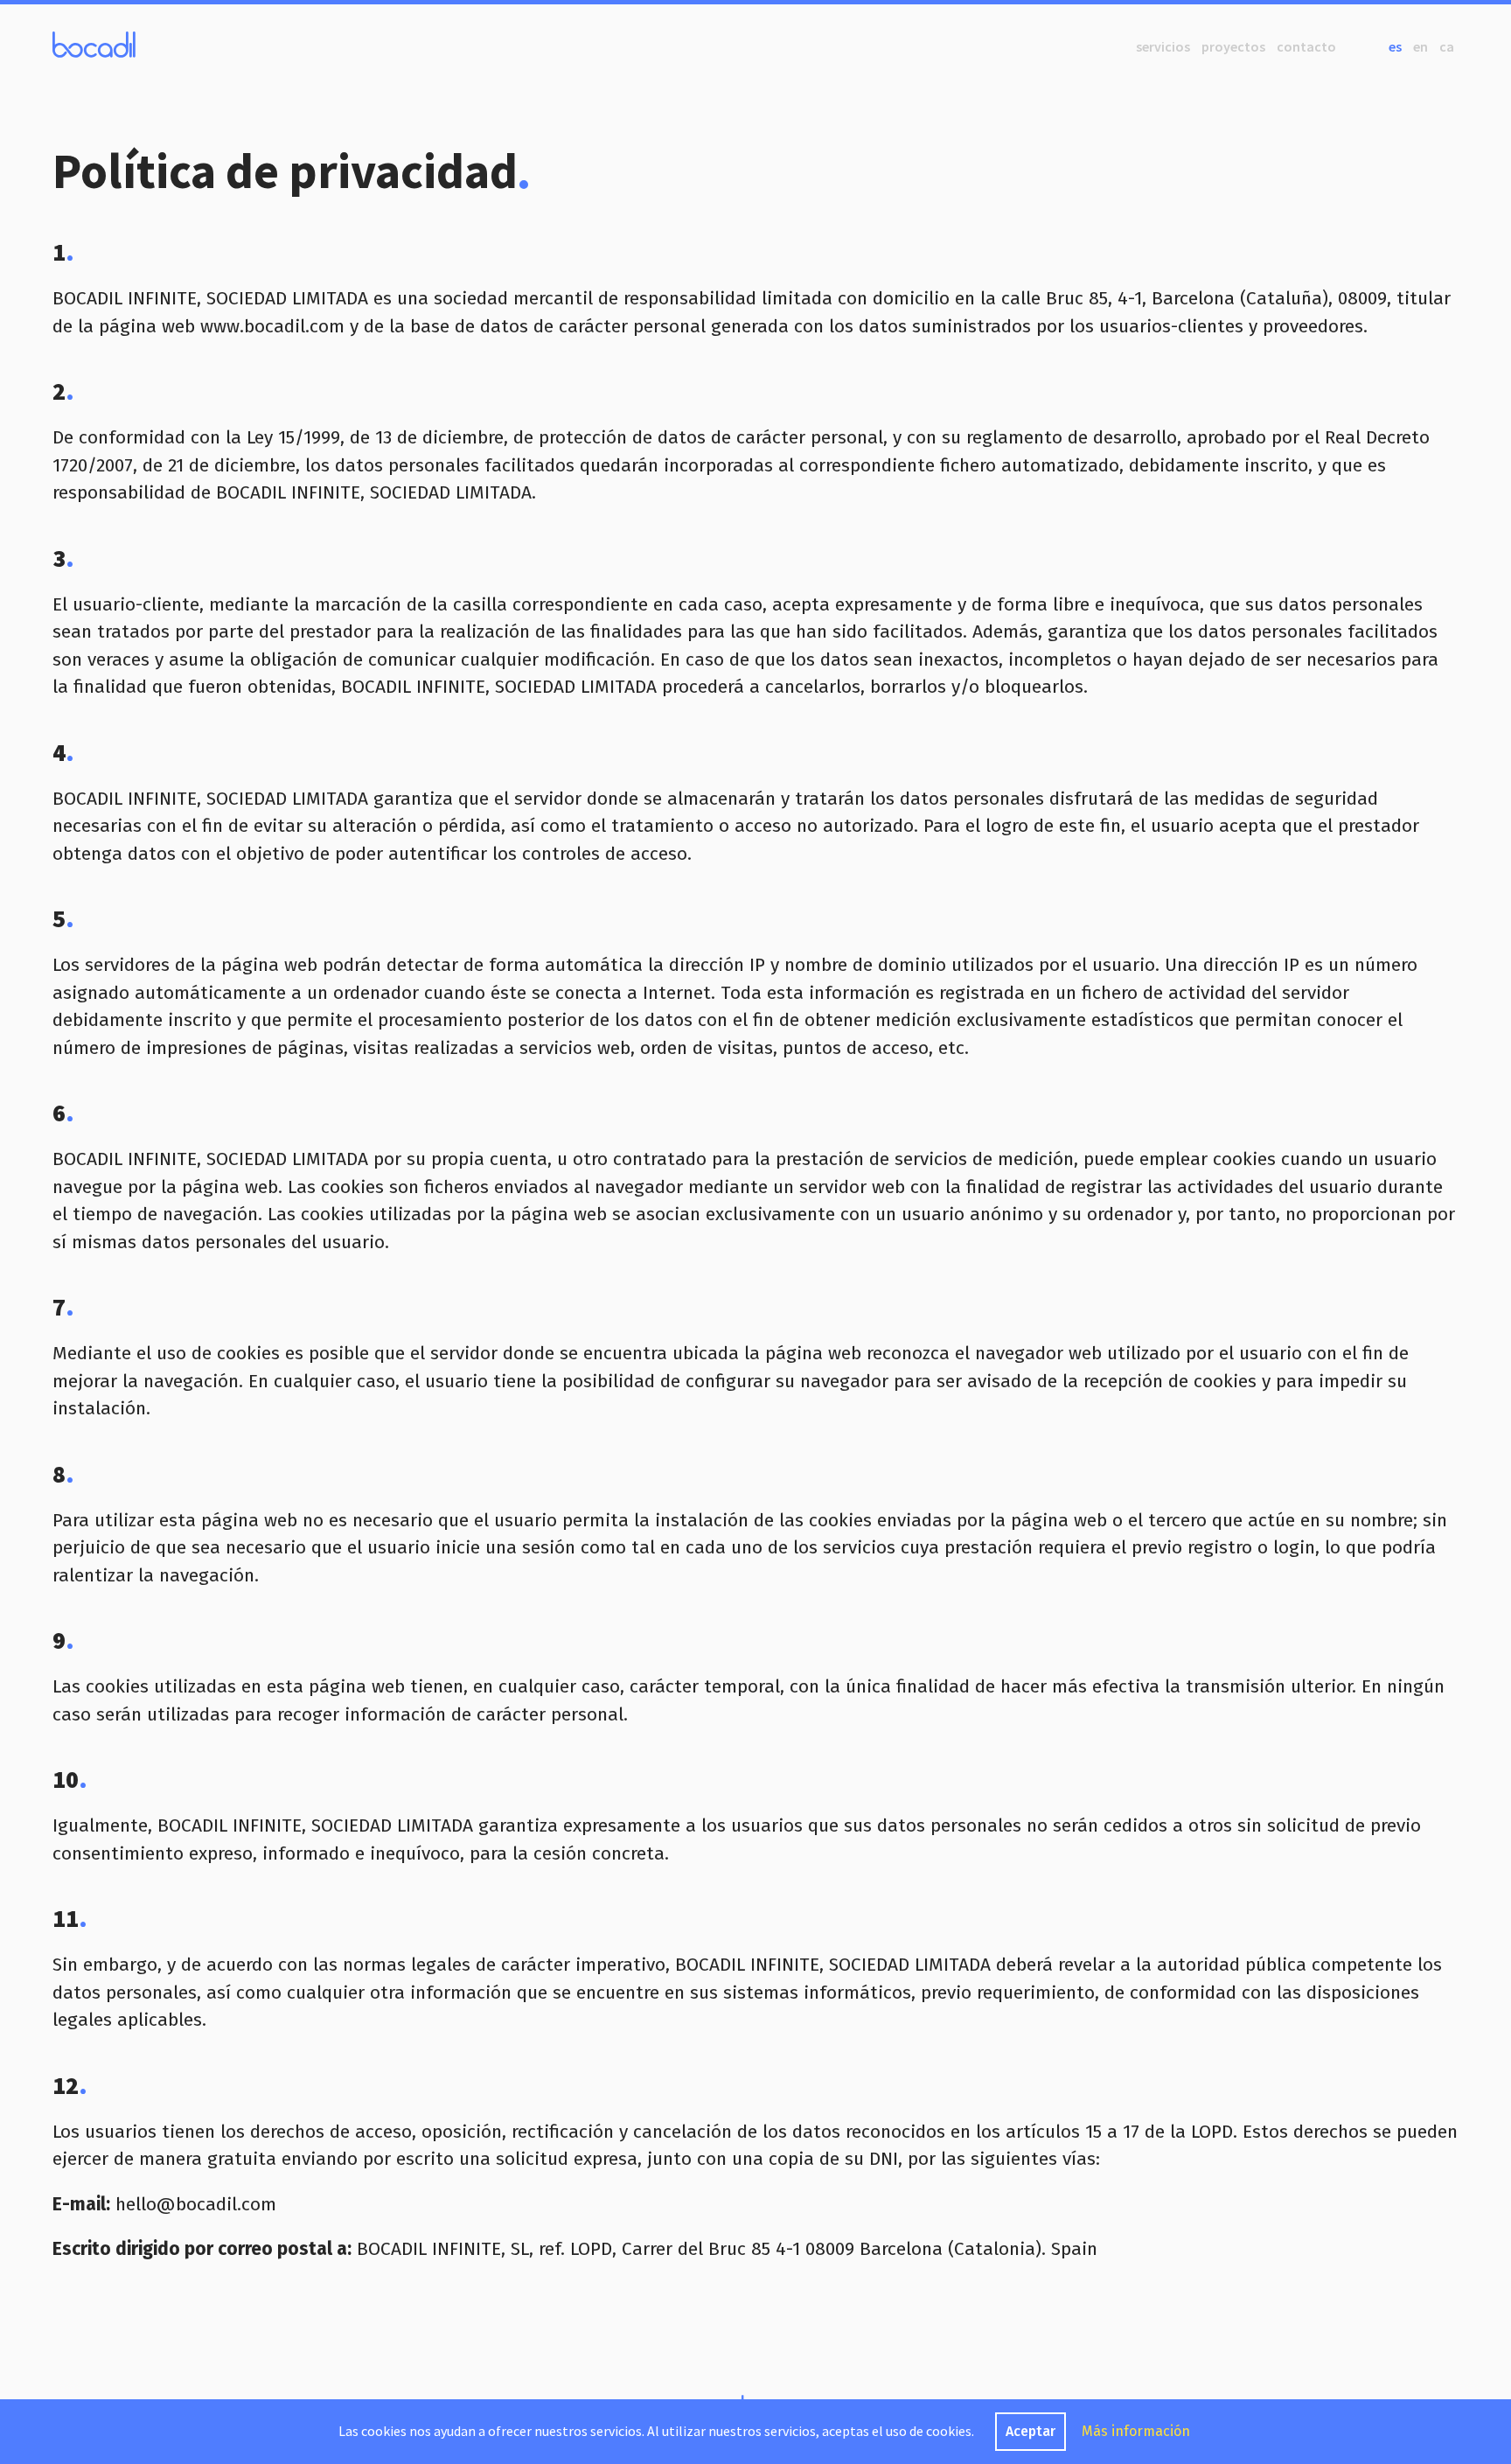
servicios (1163, 46)
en (1420, 46)
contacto (1306, 46)
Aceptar (1031, 2431)
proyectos (1233, 46)
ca (1447, 46)
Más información (1136, 2431)
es (1395, 46)
